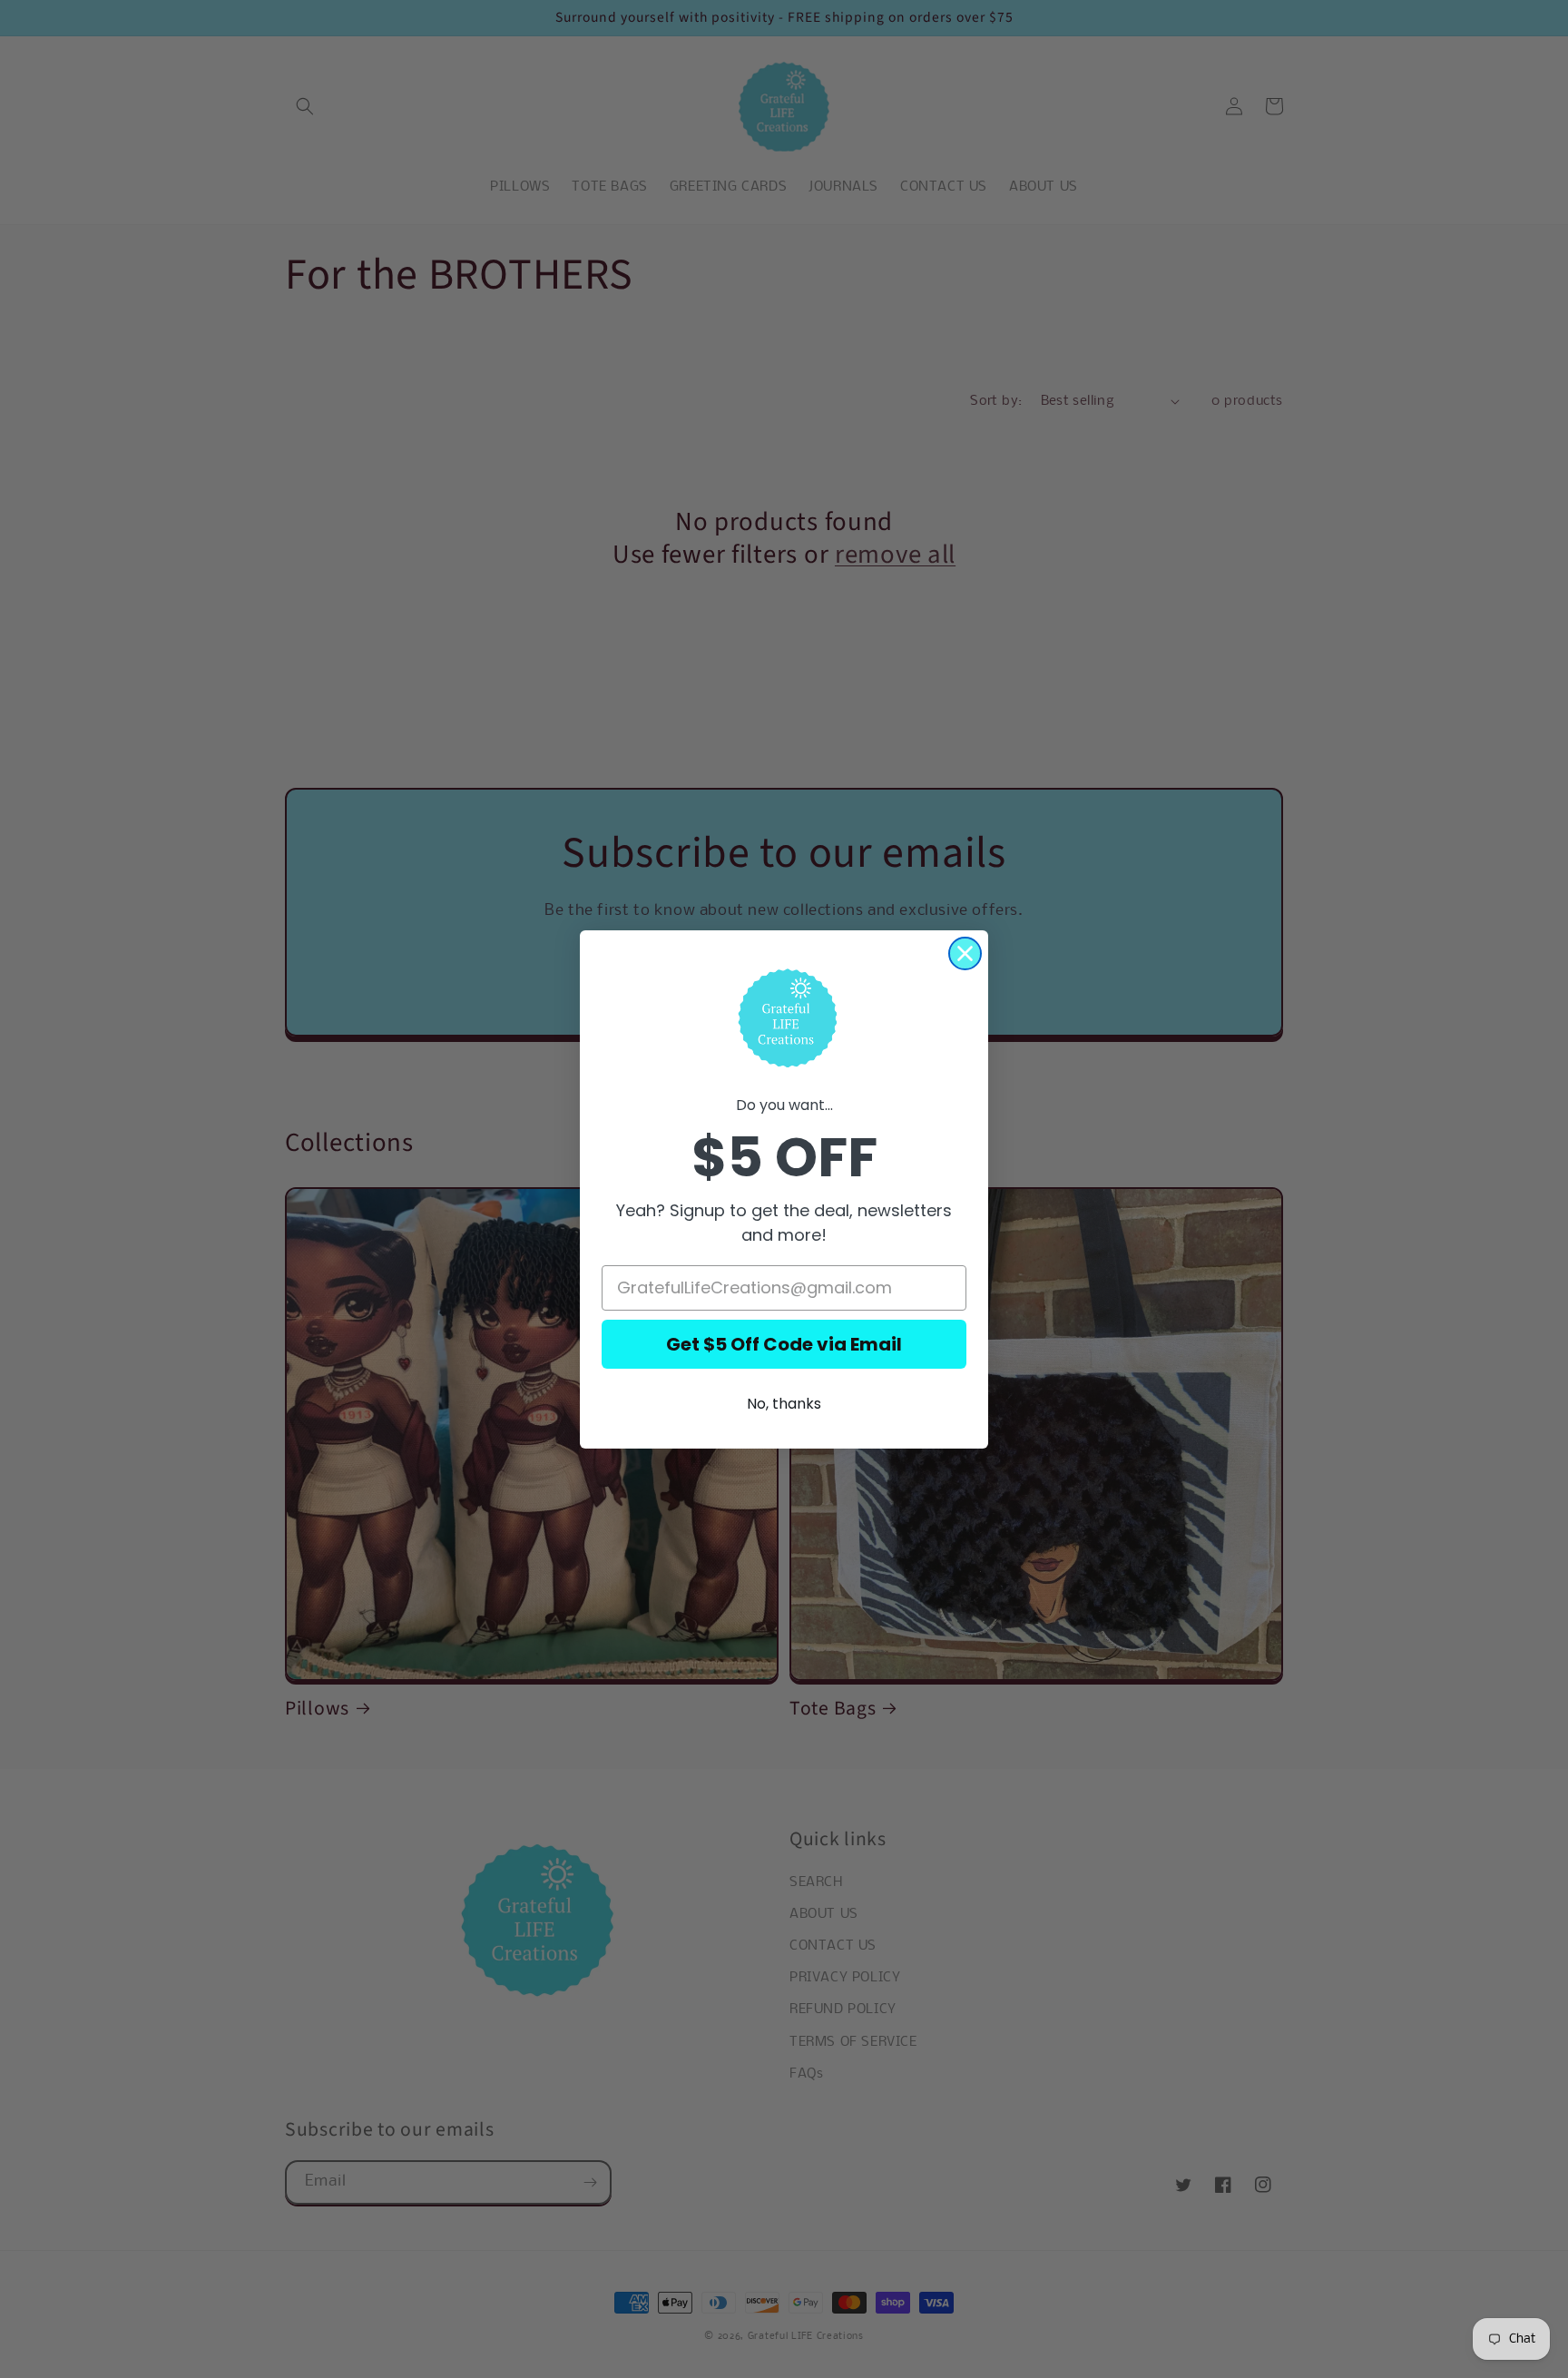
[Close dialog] (965, 953)
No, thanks (784, 1404)
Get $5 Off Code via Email (784, 1344)
